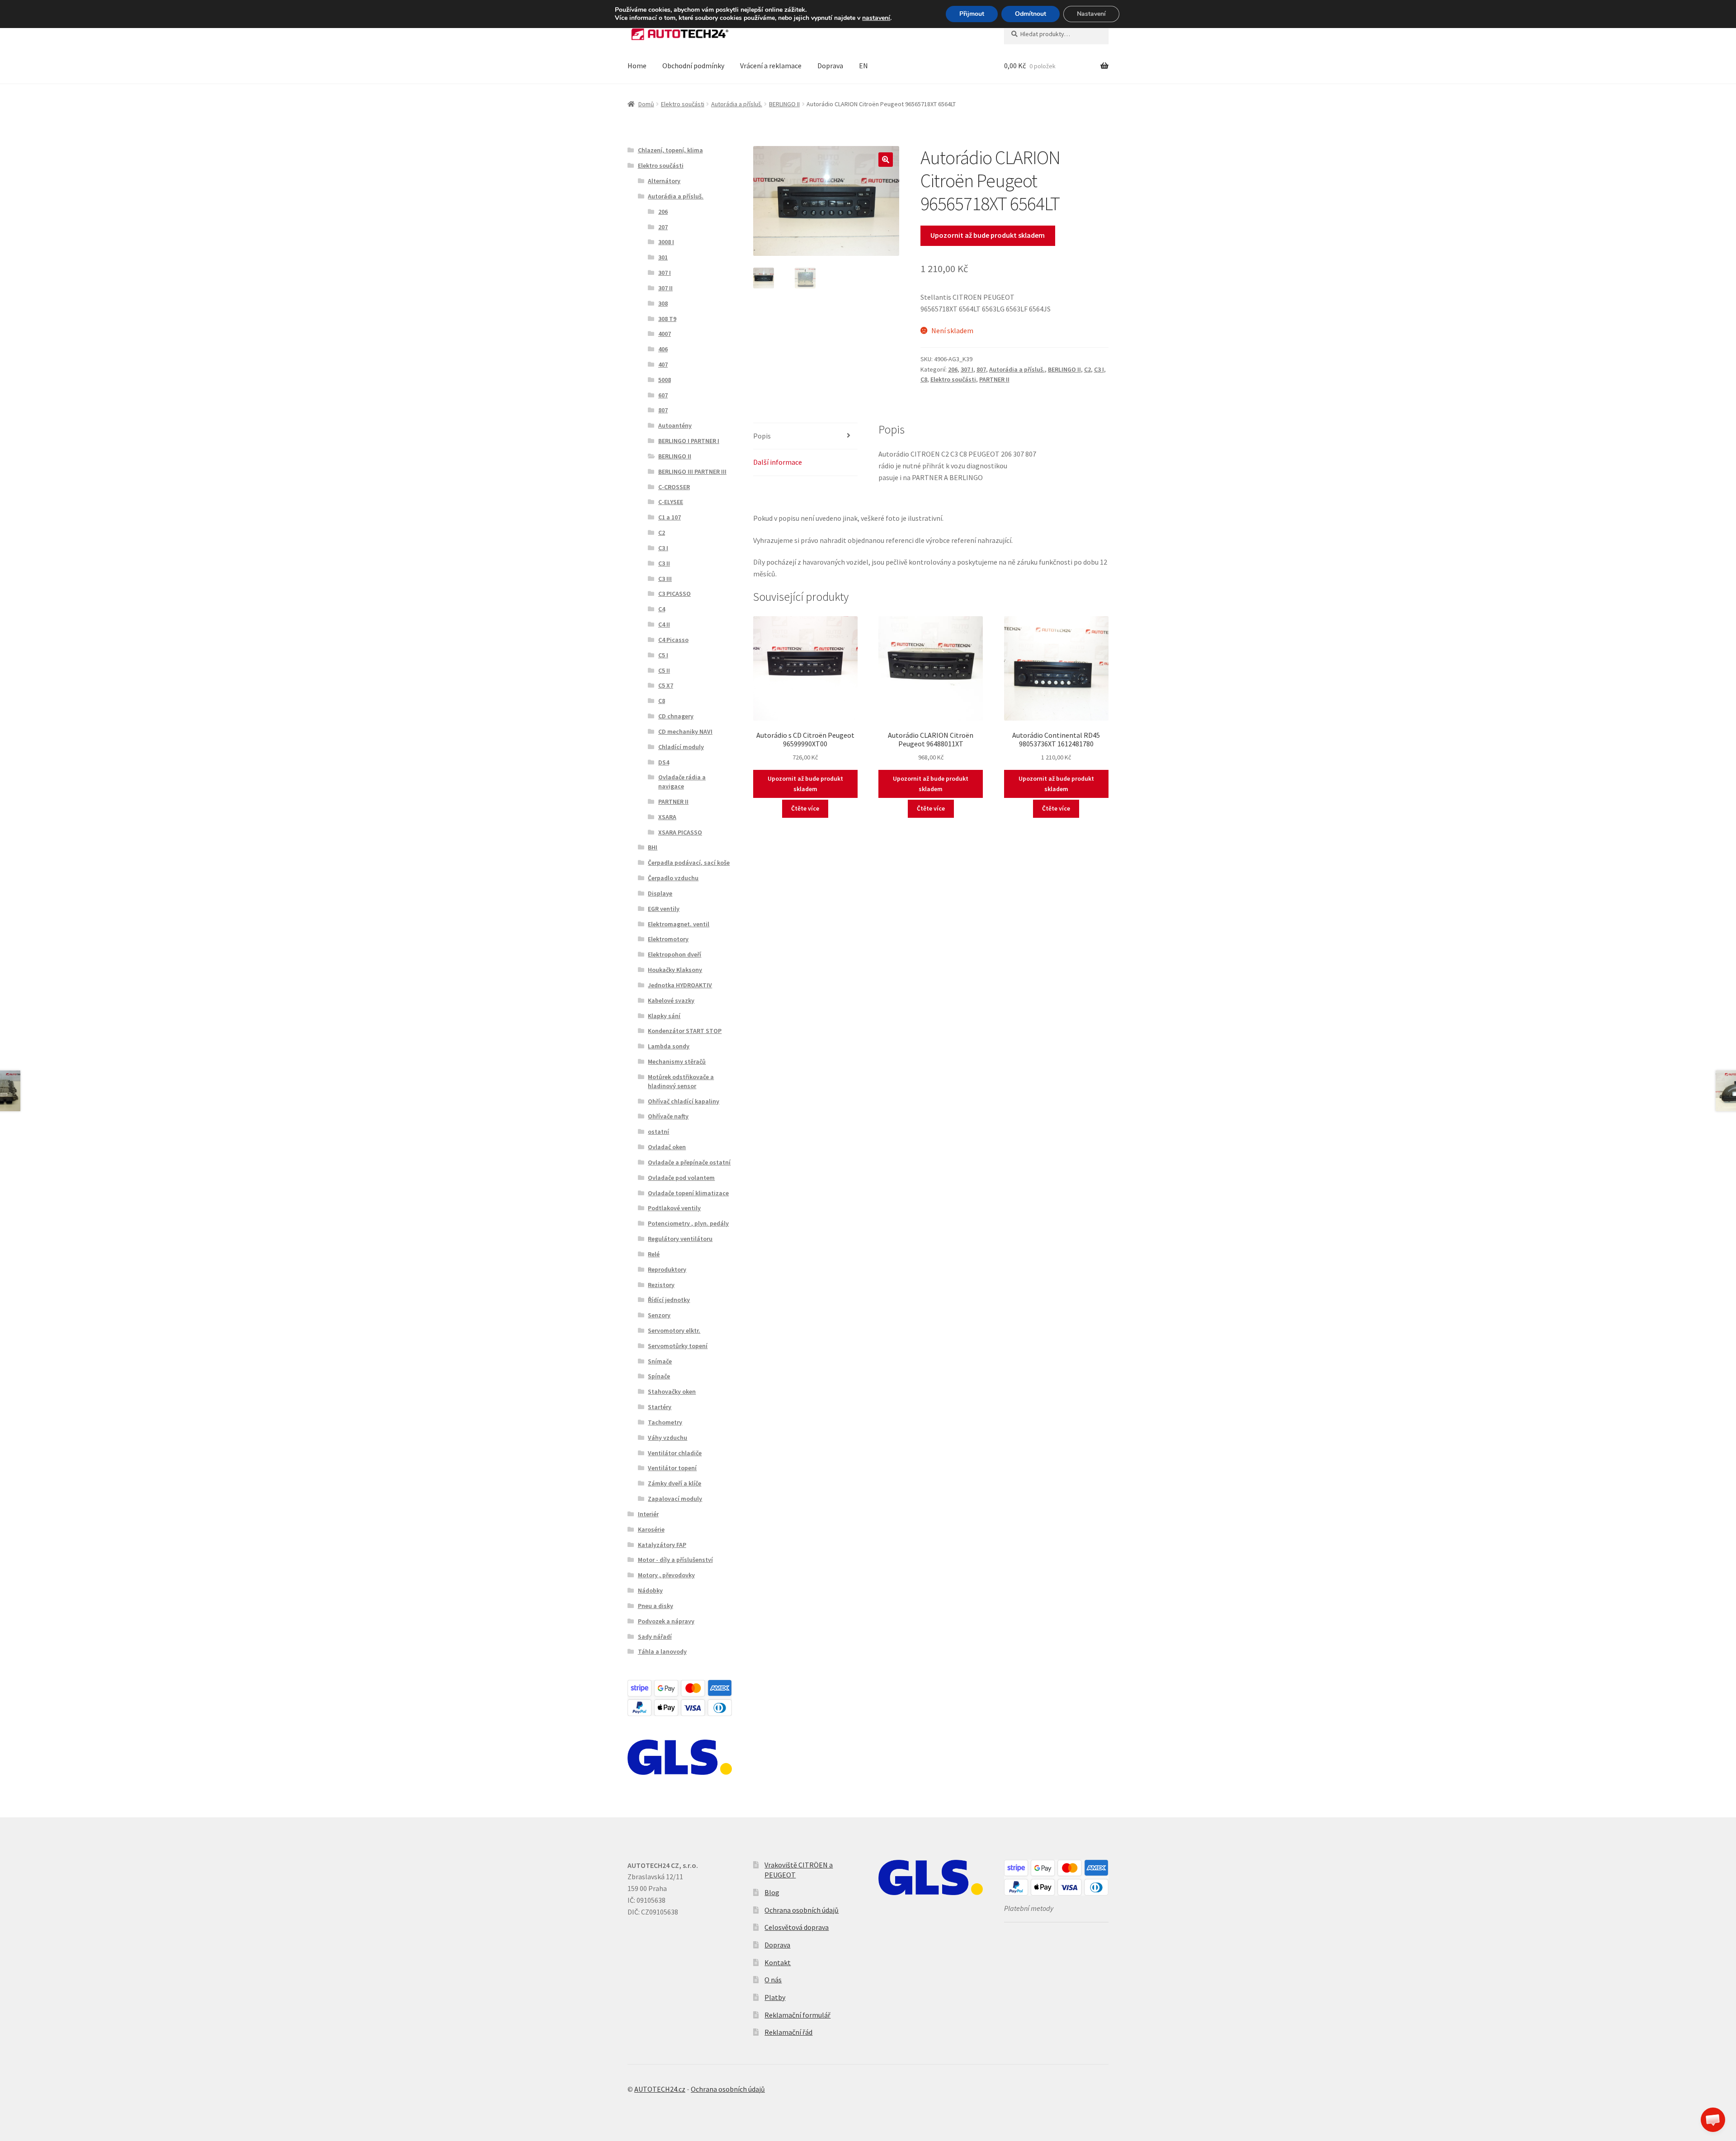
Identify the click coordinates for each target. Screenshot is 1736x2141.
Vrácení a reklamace (771, 66)
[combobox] (1056, 34)
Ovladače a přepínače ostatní (689, 1162)
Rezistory (661, 1285)
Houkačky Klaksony (675, 970)
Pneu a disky (656, 1606)
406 (663, 349)
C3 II (664, 563)
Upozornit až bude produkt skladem (988, 235)
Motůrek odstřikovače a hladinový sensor (681, 1081)
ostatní (658, 1132)
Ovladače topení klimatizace (688, 1193)
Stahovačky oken (672, 1391)
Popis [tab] (762, 436)
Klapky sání (664, 1016)
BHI (653, 847)
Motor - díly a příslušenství (675, 1560)
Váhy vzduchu (668, 1438)
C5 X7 (666, 685)
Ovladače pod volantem (681, 1178)
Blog (772, 1892)
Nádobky (650, 1590)
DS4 (664, 762)
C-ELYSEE (671, 502)
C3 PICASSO (675, 594)
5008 (665, 380)
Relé (654, 1254)
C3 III (665, 579)
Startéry (660, 1407)
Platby (775, 1997)
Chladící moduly (681, 747)
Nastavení (1091, 14)
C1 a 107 (670, 517)
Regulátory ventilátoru (680, 1239)
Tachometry (665, 1422)
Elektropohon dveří (675, 954)
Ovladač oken (667, 1147)
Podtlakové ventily (674, 1208)
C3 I (1099, 369)
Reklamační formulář (797, 2015)
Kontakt (778, 1962)
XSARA (667, 817)
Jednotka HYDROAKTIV (680, 985)
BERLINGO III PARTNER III (692, 472)
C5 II (664, 670)
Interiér (648, 1514)
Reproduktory (667, 1269)
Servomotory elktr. (674, 1330)
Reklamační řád (788, 2032)
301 (663, 257)
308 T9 (667, 319)
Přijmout (972, 14)
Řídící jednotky (669, 1300)
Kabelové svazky (671, 1000)
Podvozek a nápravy (666, 1621)
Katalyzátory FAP (662, 1545)
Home (637, 66)
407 (663, 364)
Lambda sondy (669, 1046)
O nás (773, 1980)
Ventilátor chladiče (675, 1453)
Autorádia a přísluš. (737, 104)
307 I (967, 369)
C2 (1087, 369)
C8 (924, 379)
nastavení (876, 18)
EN (863, 66)
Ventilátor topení (672, 1468)
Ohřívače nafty (668, 1116)
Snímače (660, 1361)
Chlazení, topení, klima (670, 150)
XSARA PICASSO (680, 832)
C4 (662, 609)
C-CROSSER (674, 487)
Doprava (830, 66)
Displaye (660, 893)
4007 (665, 334)
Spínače (659, 1376)
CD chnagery (676, 716)
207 (663, 227)
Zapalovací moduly (675, 1499)
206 (953, 369)
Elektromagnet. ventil (679, 924)
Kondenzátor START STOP (685, 1031)
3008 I (666, 242)
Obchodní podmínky (693, 66)
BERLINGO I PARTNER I (689, 441)
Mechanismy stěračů (677, 1061)
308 (663, 303)
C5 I (663, 655)
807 (981, 369)
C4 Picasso (673, 640)
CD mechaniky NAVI (685, 731)
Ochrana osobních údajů (802, 1910)
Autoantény (675, 425)
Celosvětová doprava (797, 1927)
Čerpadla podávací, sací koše (689, 863)
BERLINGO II (784, 104)
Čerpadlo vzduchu (673, 878)
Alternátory (664, 181)
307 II (665, 288)
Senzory (659, 1315)
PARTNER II (994, 379)
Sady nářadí (655, 1636)
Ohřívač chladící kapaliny (684, 1101)
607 (663, 395)
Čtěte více (805, 808)
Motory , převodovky (666, 1575)
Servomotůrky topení (678, 1346)
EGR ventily (664, 909)
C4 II (664, 624)
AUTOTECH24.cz (660, 2089)
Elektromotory (668, 939)
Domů (646, 104)
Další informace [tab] (778, 462)
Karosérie (651, 1529)
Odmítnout (1031, 14)
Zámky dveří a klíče (675, 1483)
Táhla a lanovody (662, 1651)
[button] (886, 160)
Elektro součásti (683, 104)
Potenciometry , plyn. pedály (688, 1223)
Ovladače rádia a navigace (682, 782)
